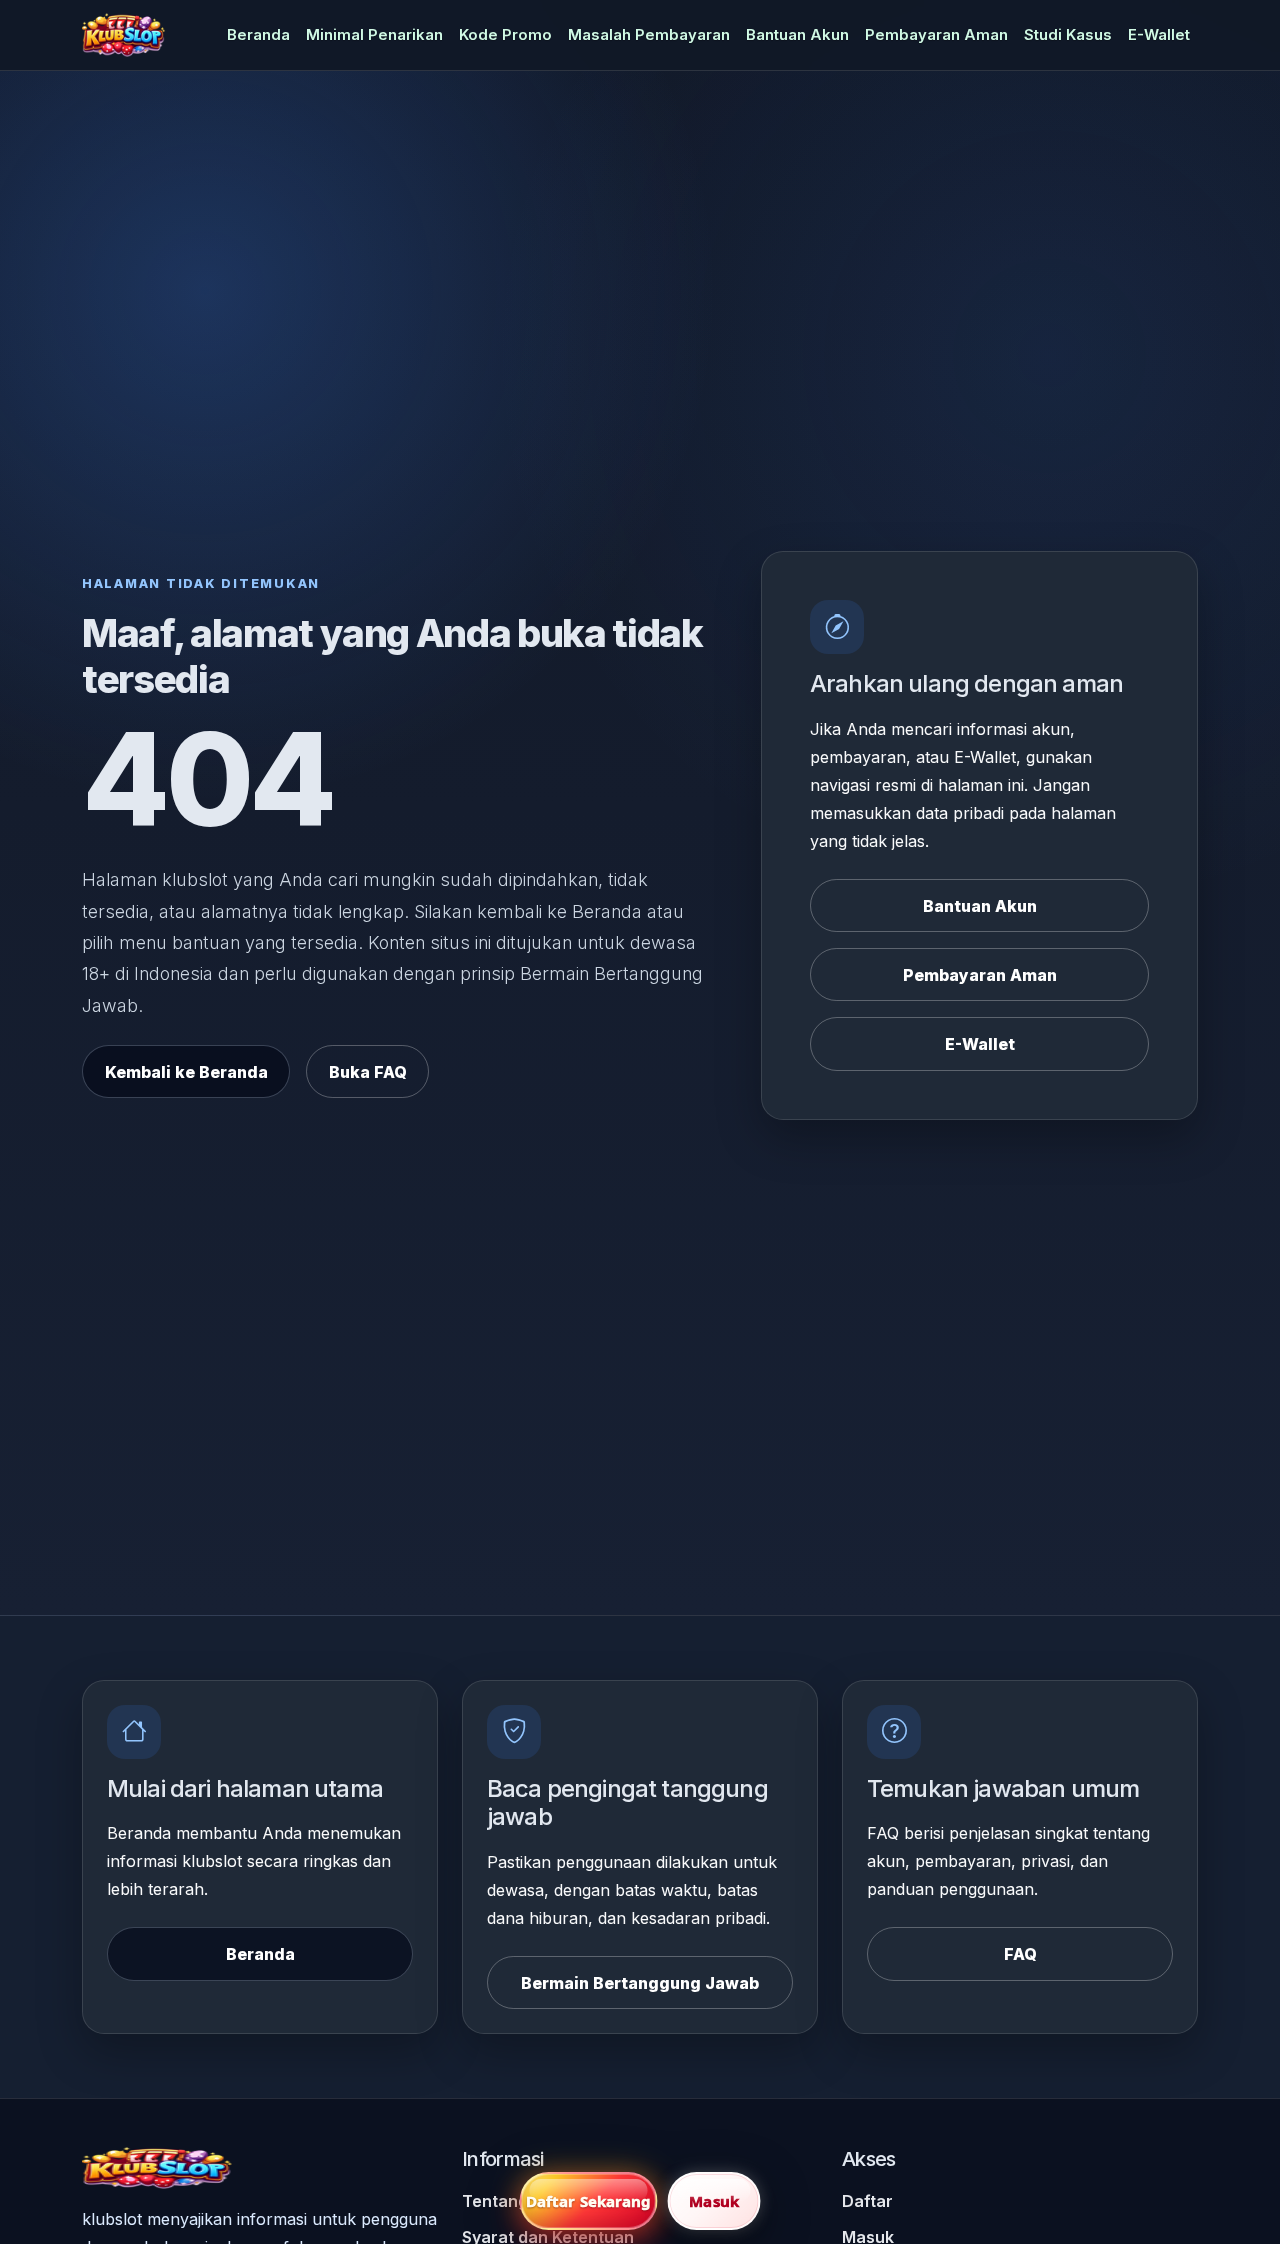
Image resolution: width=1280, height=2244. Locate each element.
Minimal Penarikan (374, 35)
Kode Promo (505, 35)
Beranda (258, 35)
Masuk (714, 2201)
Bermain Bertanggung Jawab (640, 1983)
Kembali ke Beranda (186, 1072)
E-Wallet (1159, 35)
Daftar (867, 2201)
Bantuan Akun (797, 35)
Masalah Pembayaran (649, 35)
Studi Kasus (1068, 35)
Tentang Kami (516, 2201)
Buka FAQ (368, 1072)
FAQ (1020, 1954)
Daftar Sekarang (589, 2201)
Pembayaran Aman (936, 35)
